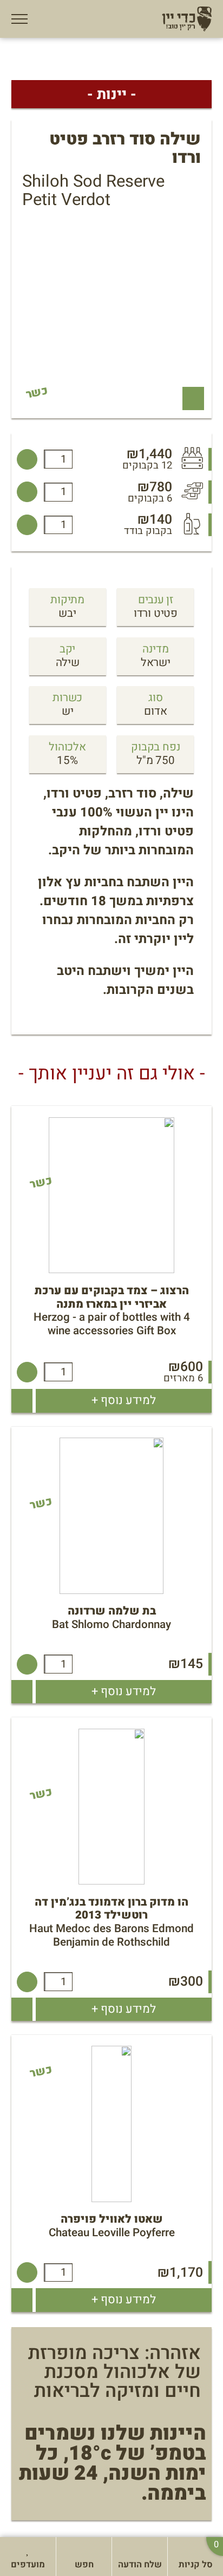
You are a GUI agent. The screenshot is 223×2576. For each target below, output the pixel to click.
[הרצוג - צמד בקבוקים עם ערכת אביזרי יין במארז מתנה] (27, 1372)
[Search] (70, 2548)
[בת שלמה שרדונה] (27, 1664)
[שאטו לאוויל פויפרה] (27, 2272)
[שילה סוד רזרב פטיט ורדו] (27, 459)
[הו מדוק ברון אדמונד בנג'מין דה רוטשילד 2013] (27, 1982)
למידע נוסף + (124, 1400)
